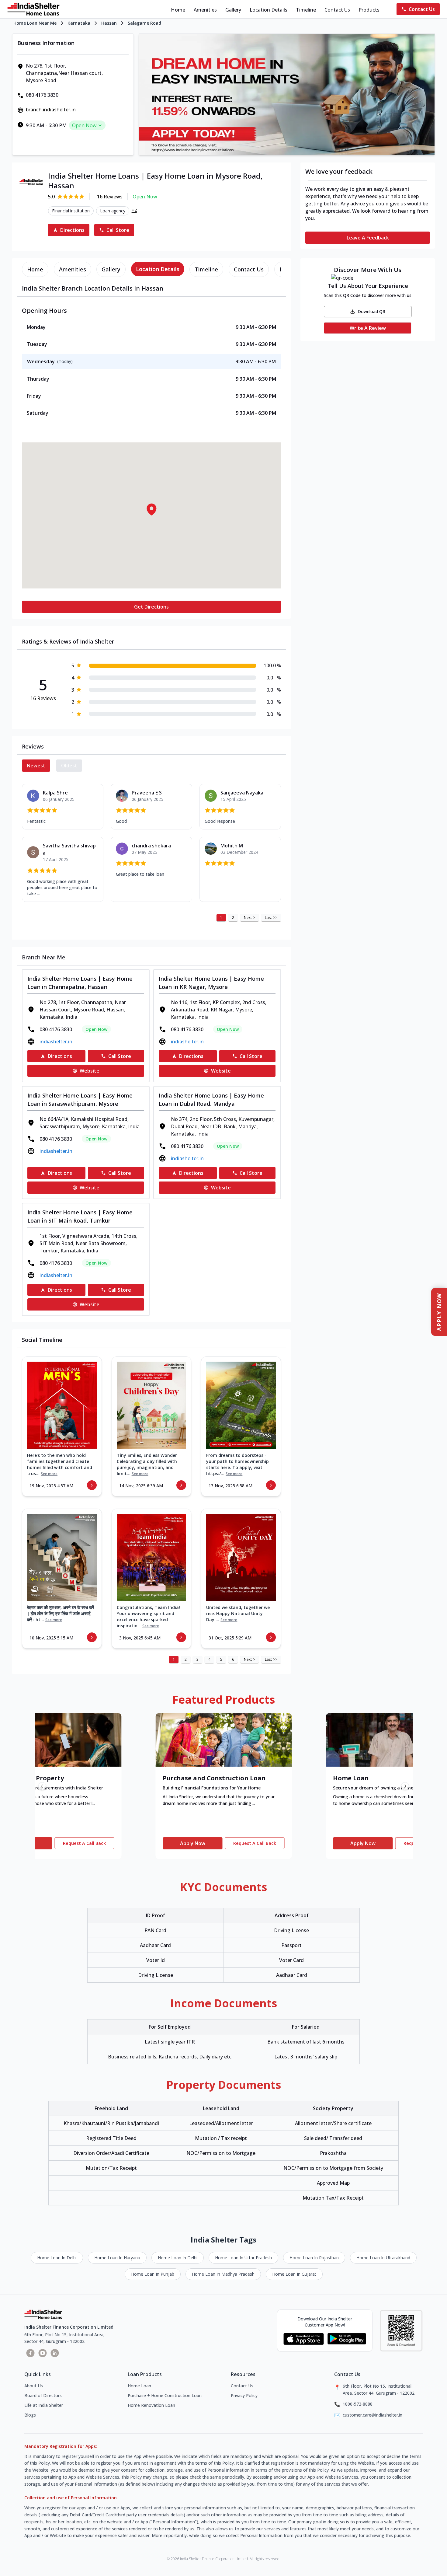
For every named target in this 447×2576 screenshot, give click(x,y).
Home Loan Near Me (35, 23)
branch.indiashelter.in (51, 110)
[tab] (35, 269)
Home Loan (139, 2386)
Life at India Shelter (44, 2405)
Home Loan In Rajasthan (314, 2258)
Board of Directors (43, 2395)
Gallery (233, 10)
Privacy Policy (244, 2395)
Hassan (109, 23)
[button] (151, 509)
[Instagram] (43, 2353)
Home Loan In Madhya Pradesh (223, 2274)
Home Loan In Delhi (57, 2258)
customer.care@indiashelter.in (372, 2415)
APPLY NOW (439, 1312)
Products (369, 10)
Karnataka (79, 23)
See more (49, 1474)
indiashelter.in (56, 1042)
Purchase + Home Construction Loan (165, 2395)
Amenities (205, 10)
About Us (34, 2386)
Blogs (30, 2415)
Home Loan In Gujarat (294, 2274)
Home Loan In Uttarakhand (383, 2258)
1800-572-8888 (358, 2404)
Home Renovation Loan (151, 2405)
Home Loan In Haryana (117, 2258)
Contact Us (337, 10)
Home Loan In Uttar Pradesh (243, 2258)
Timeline (306, 10)
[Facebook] (30, 2353)
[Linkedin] (55, 2353)
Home (178, 10)
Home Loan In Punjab (153, 2274)
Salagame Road (144, 23)
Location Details (269, 10)
